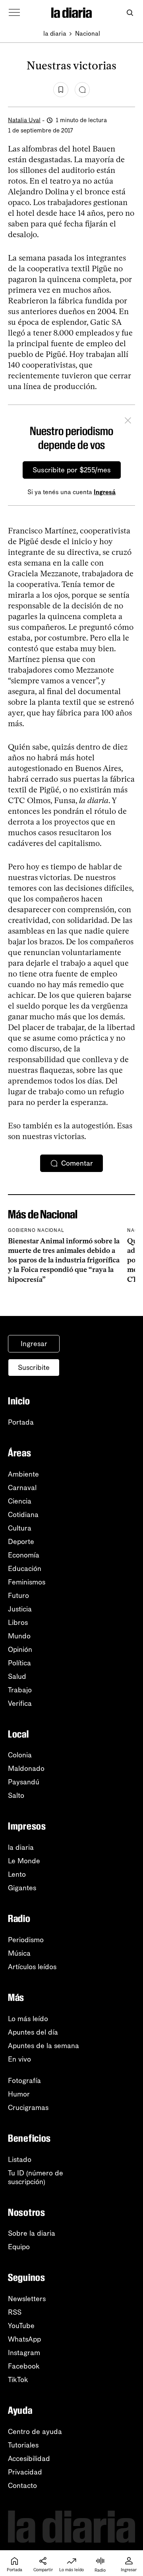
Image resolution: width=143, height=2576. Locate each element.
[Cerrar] (128, 422)
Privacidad (25, 2472)
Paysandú (24, 1782)
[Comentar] (82, 90)
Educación (25, 1569)
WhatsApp (24, 2339)
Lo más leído (28, 2019)
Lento (17, 1874)
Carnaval (22, 1488)
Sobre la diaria (32, 2233)
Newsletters (27, 2299)
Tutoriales (23, 2445)
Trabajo (20, 1690)
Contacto (22, 2486)
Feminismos (27, 1582)
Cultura (20, 1528)
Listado (20, 2160)
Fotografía (24, 2081)
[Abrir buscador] (130, 13)
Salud (17, 1676)
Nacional (88, 34)
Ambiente (23, 1474)
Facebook (24, 2366)
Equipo (19, 2247)
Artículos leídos (32, 1967)
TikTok (18, 2380)
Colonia (20, 1755)
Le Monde (24, 1861)
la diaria (55, 34)
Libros (18, 1623)
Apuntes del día (33, 2032)
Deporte (21, 1542)
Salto (16, 1795)
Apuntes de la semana (43, 2046)
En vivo (19, 2059)
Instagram (24, 2353)
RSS (15, 2312)
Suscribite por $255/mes (72, 470)
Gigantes (22, 1888)
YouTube (21, 2326)
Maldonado (26, 1768)
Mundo (19, 1636)
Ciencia (20, 1501)
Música (19, 1953)
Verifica (20, 1703)
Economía (24, 1555)
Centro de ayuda (35, 2432)
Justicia (20, 1609)
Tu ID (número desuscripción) (36, 2177)
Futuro (18, 1596)
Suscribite (34, 1368)
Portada (21, 1422)
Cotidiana (23, 1515)
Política (19, 1663)
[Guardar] (61, 90)
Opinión (20, 1650)
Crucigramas (28, 2108)
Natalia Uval (24, 120)
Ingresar (34, 1344)
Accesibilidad (29, 2459)
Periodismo (26, 1940)
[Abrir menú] (14, 13)
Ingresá (105, 492)
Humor (19, 2094)
